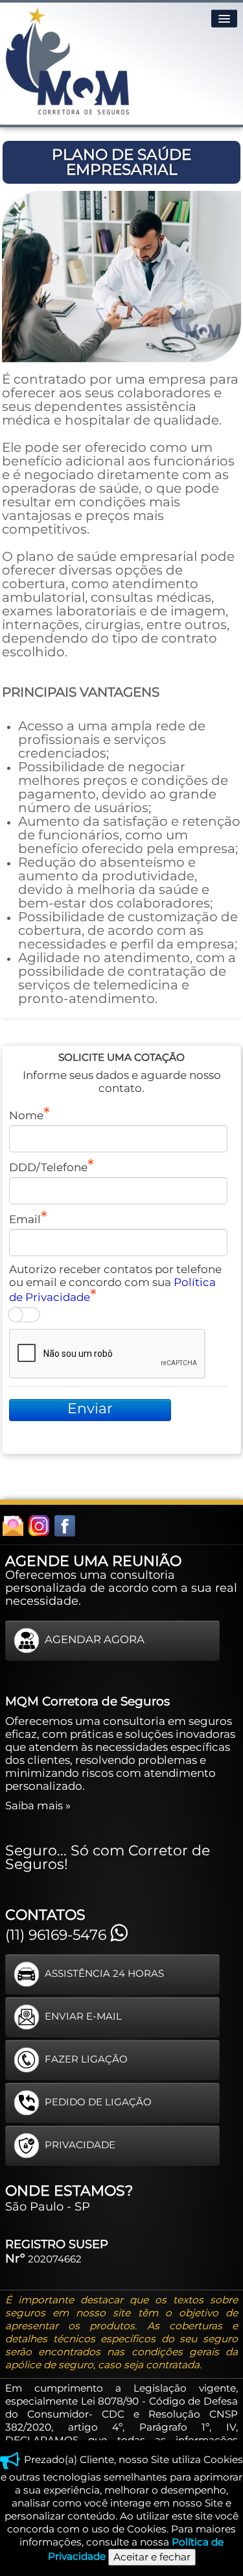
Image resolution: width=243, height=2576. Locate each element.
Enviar (90, 1408)
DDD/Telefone (48, 1167)
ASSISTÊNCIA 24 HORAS (104, 1973)
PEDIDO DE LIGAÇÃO (98, 2102)
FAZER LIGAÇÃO (86, 2059)
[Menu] (224, 19)
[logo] (67, 61)
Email (25, 1219)
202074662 (55, 2259)
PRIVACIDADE (80, 2145)
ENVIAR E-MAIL (83, 2016)
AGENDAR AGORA (95, 1640)
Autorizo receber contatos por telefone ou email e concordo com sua (115, 1283)
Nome (26, 1115)
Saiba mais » (38, 1805)
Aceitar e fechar (152, 2557)
